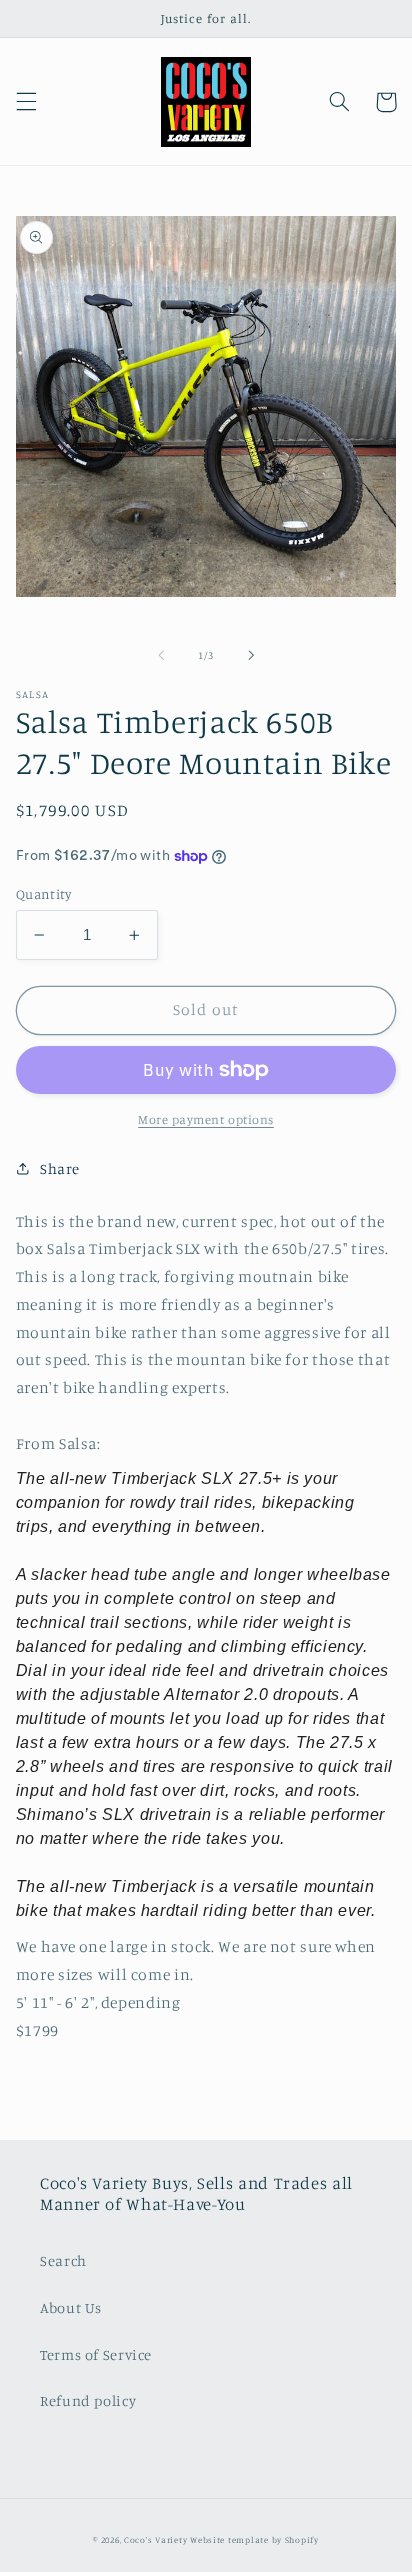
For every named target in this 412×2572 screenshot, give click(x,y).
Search (63, 2260)
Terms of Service (96, 2354)
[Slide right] (251, 656)
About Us (71, 2307)
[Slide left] (161, 656)
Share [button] (60, 1168)
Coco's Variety (155, 2539)
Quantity (43, 894)
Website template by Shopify (254, 2539)
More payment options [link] (206, 1119)
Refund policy (88, 2400)
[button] (26, 102)
